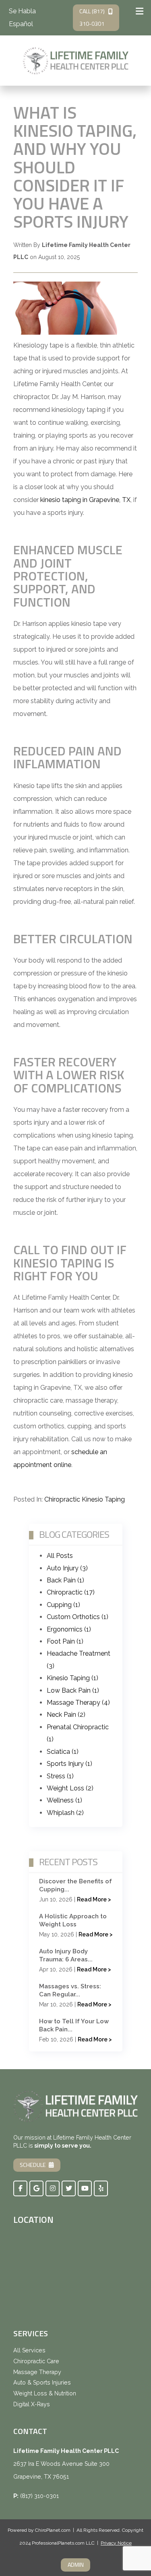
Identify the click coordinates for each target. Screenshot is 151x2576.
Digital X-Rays (32, 2404)
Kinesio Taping (103, 1499)
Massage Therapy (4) (78, 1703)
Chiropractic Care (36, 2361)
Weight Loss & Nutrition (45, 2393)
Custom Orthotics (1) (78, 1617)
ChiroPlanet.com (53, 2530)
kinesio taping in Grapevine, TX (85, 500)
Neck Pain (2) (66, 1715)
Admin (76, 2565)
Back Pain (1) (65, 1580)
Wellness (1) (64, 1800)
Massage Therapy (37, 2372)
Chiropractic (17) (71, 1592)
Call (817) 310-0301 (92, 17)
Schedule (33, 2165)
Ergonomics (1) (69, 1629)
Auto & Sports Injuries (42, 2383)
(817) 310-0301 (39, 2496)
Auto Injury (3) (67, 1568)
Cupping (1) (63, 1605)
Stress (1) (60, 1776)
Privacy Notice (116, 2543)
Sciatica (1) (63, 1752)
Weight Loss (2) (70, 1788)
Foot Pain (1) (65, 1641)
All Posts (60, 1556)
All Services (29, 2350)
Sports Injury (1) (69, 1764)
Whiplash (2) (65, 1813)
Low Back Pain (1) (73, 1690)
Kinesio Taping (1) (72, 1678)
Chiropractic (62, 1499)
